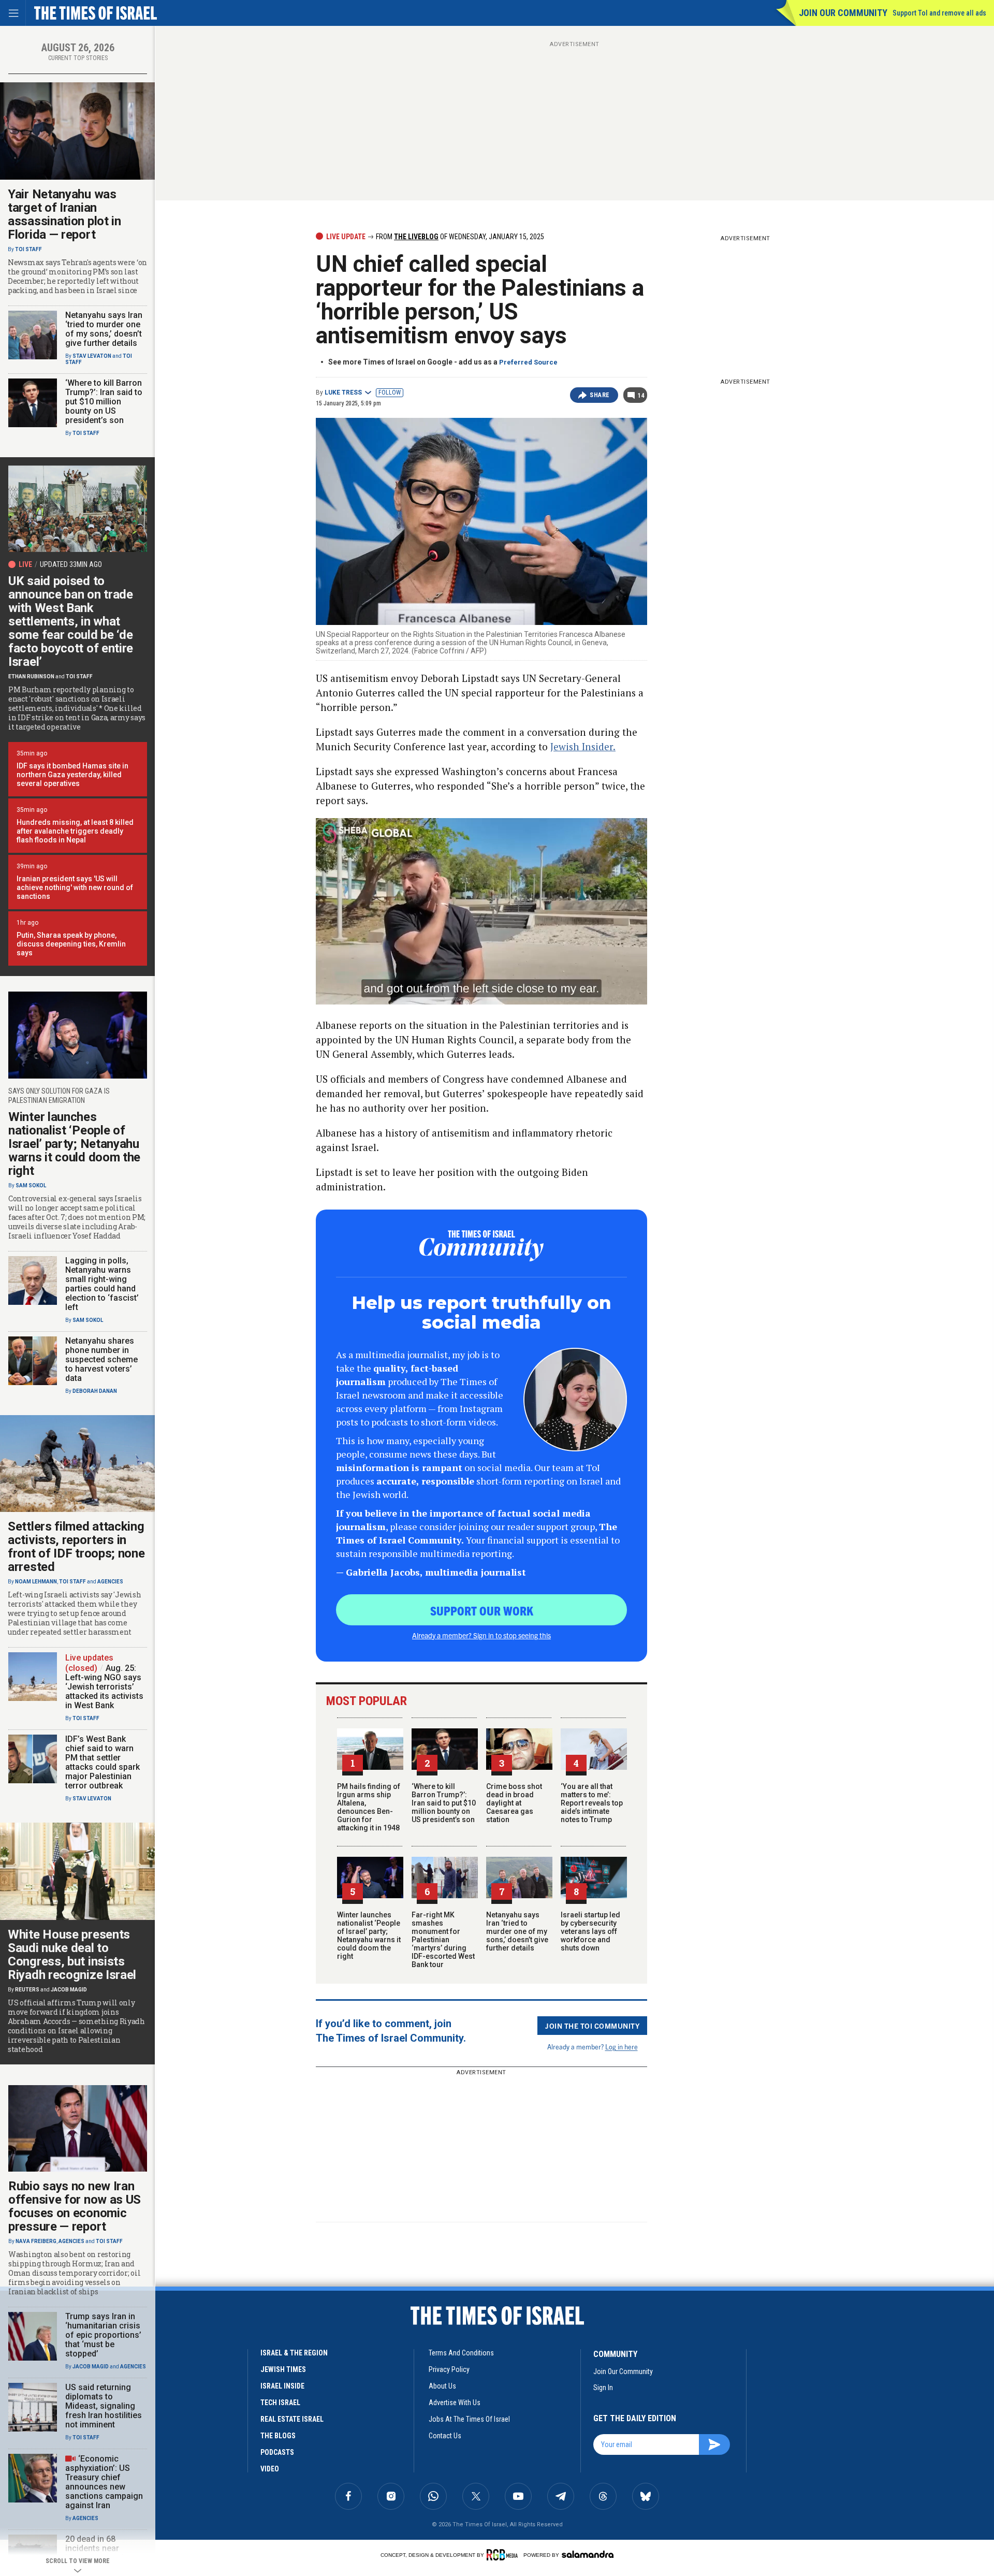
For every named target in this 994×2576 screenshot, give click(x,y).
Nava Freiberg (36, 2241)
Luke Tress (343, 392)
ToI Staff (28, 249)
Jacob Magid (69, 1990)
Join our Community (843, 13)
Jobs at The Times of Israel (469, 2419)
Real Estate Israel (292, 2419)
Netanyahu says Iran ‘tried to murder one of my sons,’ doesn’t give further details (517, 1931)
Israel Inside (282, 2386)
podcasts (277, 2452)
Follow (390, 392)
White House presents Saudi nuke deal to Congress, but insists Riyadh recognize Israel (72, 1955)
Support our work (482, 1610)
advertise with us (455, 2403)
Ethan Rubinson (31, 676)
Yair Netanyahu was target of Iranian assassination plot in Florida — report (64, 214)
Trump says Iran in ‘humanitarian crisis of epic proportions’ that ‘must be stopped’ (103, 2335)
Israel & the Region (294, 2353)
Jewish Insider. (583, 746)
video (270, 2469)
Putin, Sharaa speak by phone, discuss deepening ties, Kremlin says (71, 944)
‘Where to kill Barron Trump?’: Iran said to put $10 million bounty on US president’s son (444, 1803)
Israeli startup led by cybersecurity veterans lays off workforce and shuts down (590, 1931)
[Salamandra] (588, 2554)
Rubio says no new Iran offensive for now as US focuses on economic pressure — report (75, 2206)
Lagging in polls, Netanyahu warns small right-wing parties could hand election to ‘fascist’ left (102, 1284)
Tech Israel (280, 2403)
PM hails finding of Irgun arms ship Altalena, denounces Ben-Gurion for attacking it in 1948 (369, 1807)
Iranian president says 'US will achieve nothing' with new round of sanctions (75, 887)
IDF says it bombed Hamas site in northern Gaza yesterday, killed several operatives (72, 775)
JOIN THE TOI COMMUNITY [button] (592, 2026)
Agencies (110, 1582)
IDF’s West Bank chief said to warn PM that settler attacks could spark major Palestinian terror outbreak (103, 1762)
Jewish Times (283, 2369)
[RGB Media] (504, 2555)
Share (600, 395)
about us (442, 2386)
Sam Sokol (31, 1185)
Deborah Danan (95, 1391)
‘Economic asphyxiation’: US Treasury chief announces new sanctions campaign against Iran (104, 2482)
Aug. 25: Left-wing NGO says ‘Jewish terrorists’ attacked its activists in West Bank (104, 1687)
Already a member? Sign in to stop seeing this (481, 1635)
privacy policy (449, 2369)
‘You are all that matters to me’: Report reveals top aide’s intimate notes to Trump (592, 1803)
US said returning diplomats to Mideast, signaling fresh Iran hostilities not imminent (104, 2406)
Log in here (622, 2047)
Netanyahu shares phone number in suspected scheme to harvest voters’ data (101, 1359)
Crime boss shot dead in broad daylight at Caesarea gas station (514, 1803)
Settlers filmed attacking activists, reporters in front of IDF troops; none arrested (76, 1547)
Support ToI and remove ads (939, 13)
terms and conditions (461, 2353)
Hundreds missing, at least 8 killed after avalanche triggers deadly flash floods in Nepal (75, 831)
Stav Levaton (92, 356)
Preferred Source (528, 362)
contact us (445, 2436)
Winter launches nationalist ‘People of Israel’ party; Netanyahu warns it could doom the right (369, 1935)
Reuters (27, 1990)
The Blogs (278, 2436)
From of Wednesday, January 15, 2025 (459, 237)
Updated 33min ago (71, 564)
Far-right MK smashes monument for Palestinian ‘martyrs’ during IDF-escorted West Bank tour (443, 1940)
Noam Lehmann (36, 1582)
